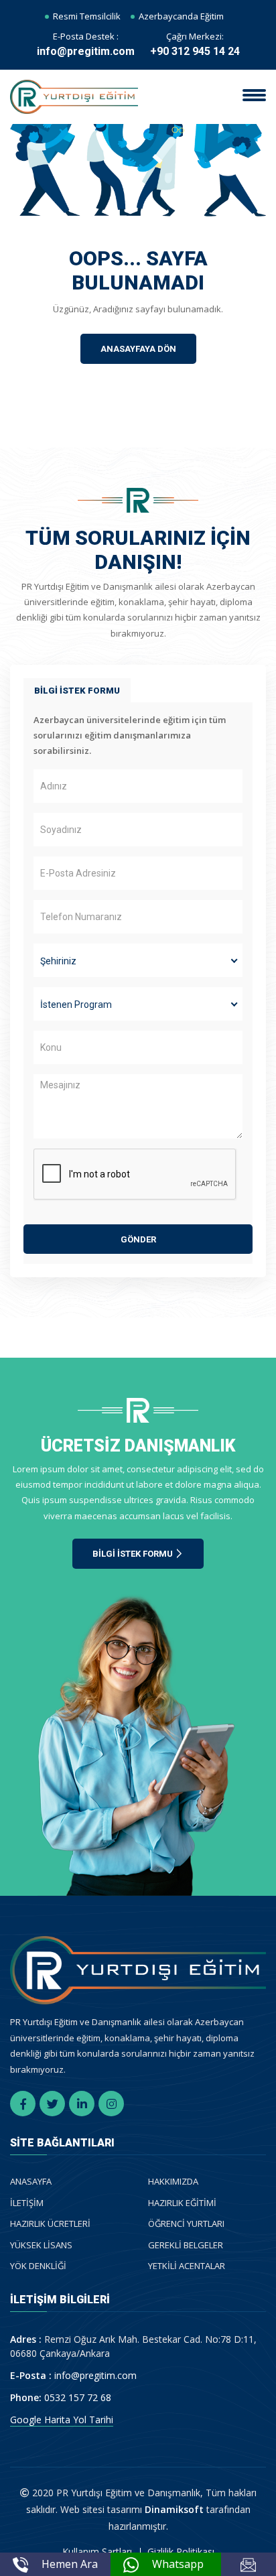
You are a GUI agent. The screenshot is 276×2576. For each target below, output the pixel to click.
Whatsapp (178, 2564)
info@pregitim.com (86, 51)
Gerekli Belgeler (186, 2245)
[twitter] (52, 2104)
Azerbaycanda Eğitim (181, 16)
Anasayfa (31, 2181)
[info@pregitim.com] (249, 2564)
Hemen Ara (70, 2564)
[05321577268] (131, 2564)
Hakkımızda (173, 2181)
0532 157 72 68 (78, 2397)
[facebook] (23, 2104)
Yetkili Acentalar (187, 2266)
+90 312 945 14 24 (195, 51)
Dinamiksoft (174, 2509)
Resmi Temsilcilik (87, 16)
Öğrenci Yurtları (186, 2224)
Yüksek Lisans (41, 2245)
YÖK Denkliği (38, 2266)
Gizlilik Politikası (181, 2552)
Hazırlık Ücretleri (50, 2224)
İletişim (27, 2203)
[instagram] (111, 2104)
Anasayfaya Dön (138, 349)
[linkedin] (82, 2104)
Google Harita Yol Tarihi (62, 2420)
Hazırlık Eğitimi (182, 2203)
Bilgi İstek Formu (134, 1554)
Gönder (138, 1239)
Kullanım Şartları (97, 2552)
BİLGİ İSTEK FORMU (77, 691)
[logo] (74, 96)
